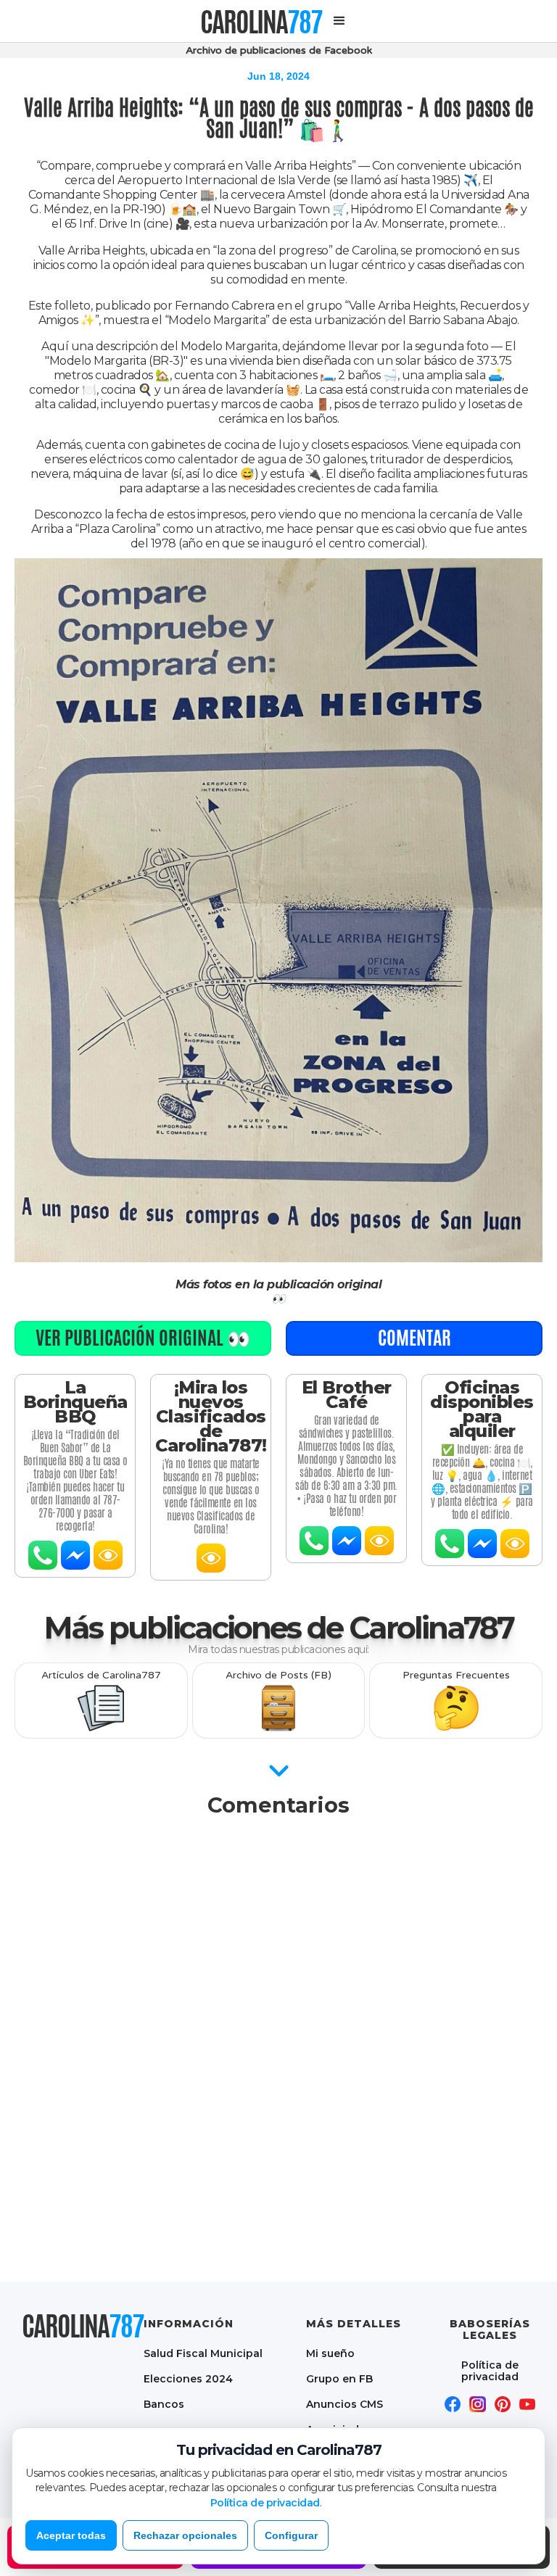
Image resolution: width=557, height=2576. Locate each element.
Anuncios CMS (344, 2404)
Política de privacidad (490, 2370)
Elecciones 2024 (188, 2378)
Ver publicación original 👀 (143, 1338)
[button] (339, 21)
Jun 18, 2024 (278, 76)
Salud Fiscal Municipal (203, 2353)
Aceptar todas (71, 2535)
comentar (414, 1338)
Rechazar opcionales (185, 2535)
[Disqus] (278, 2010)
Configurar (291, 2535)
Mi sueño (330, 2353)
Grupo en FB (339, 2378)
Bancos (164, 2404)
